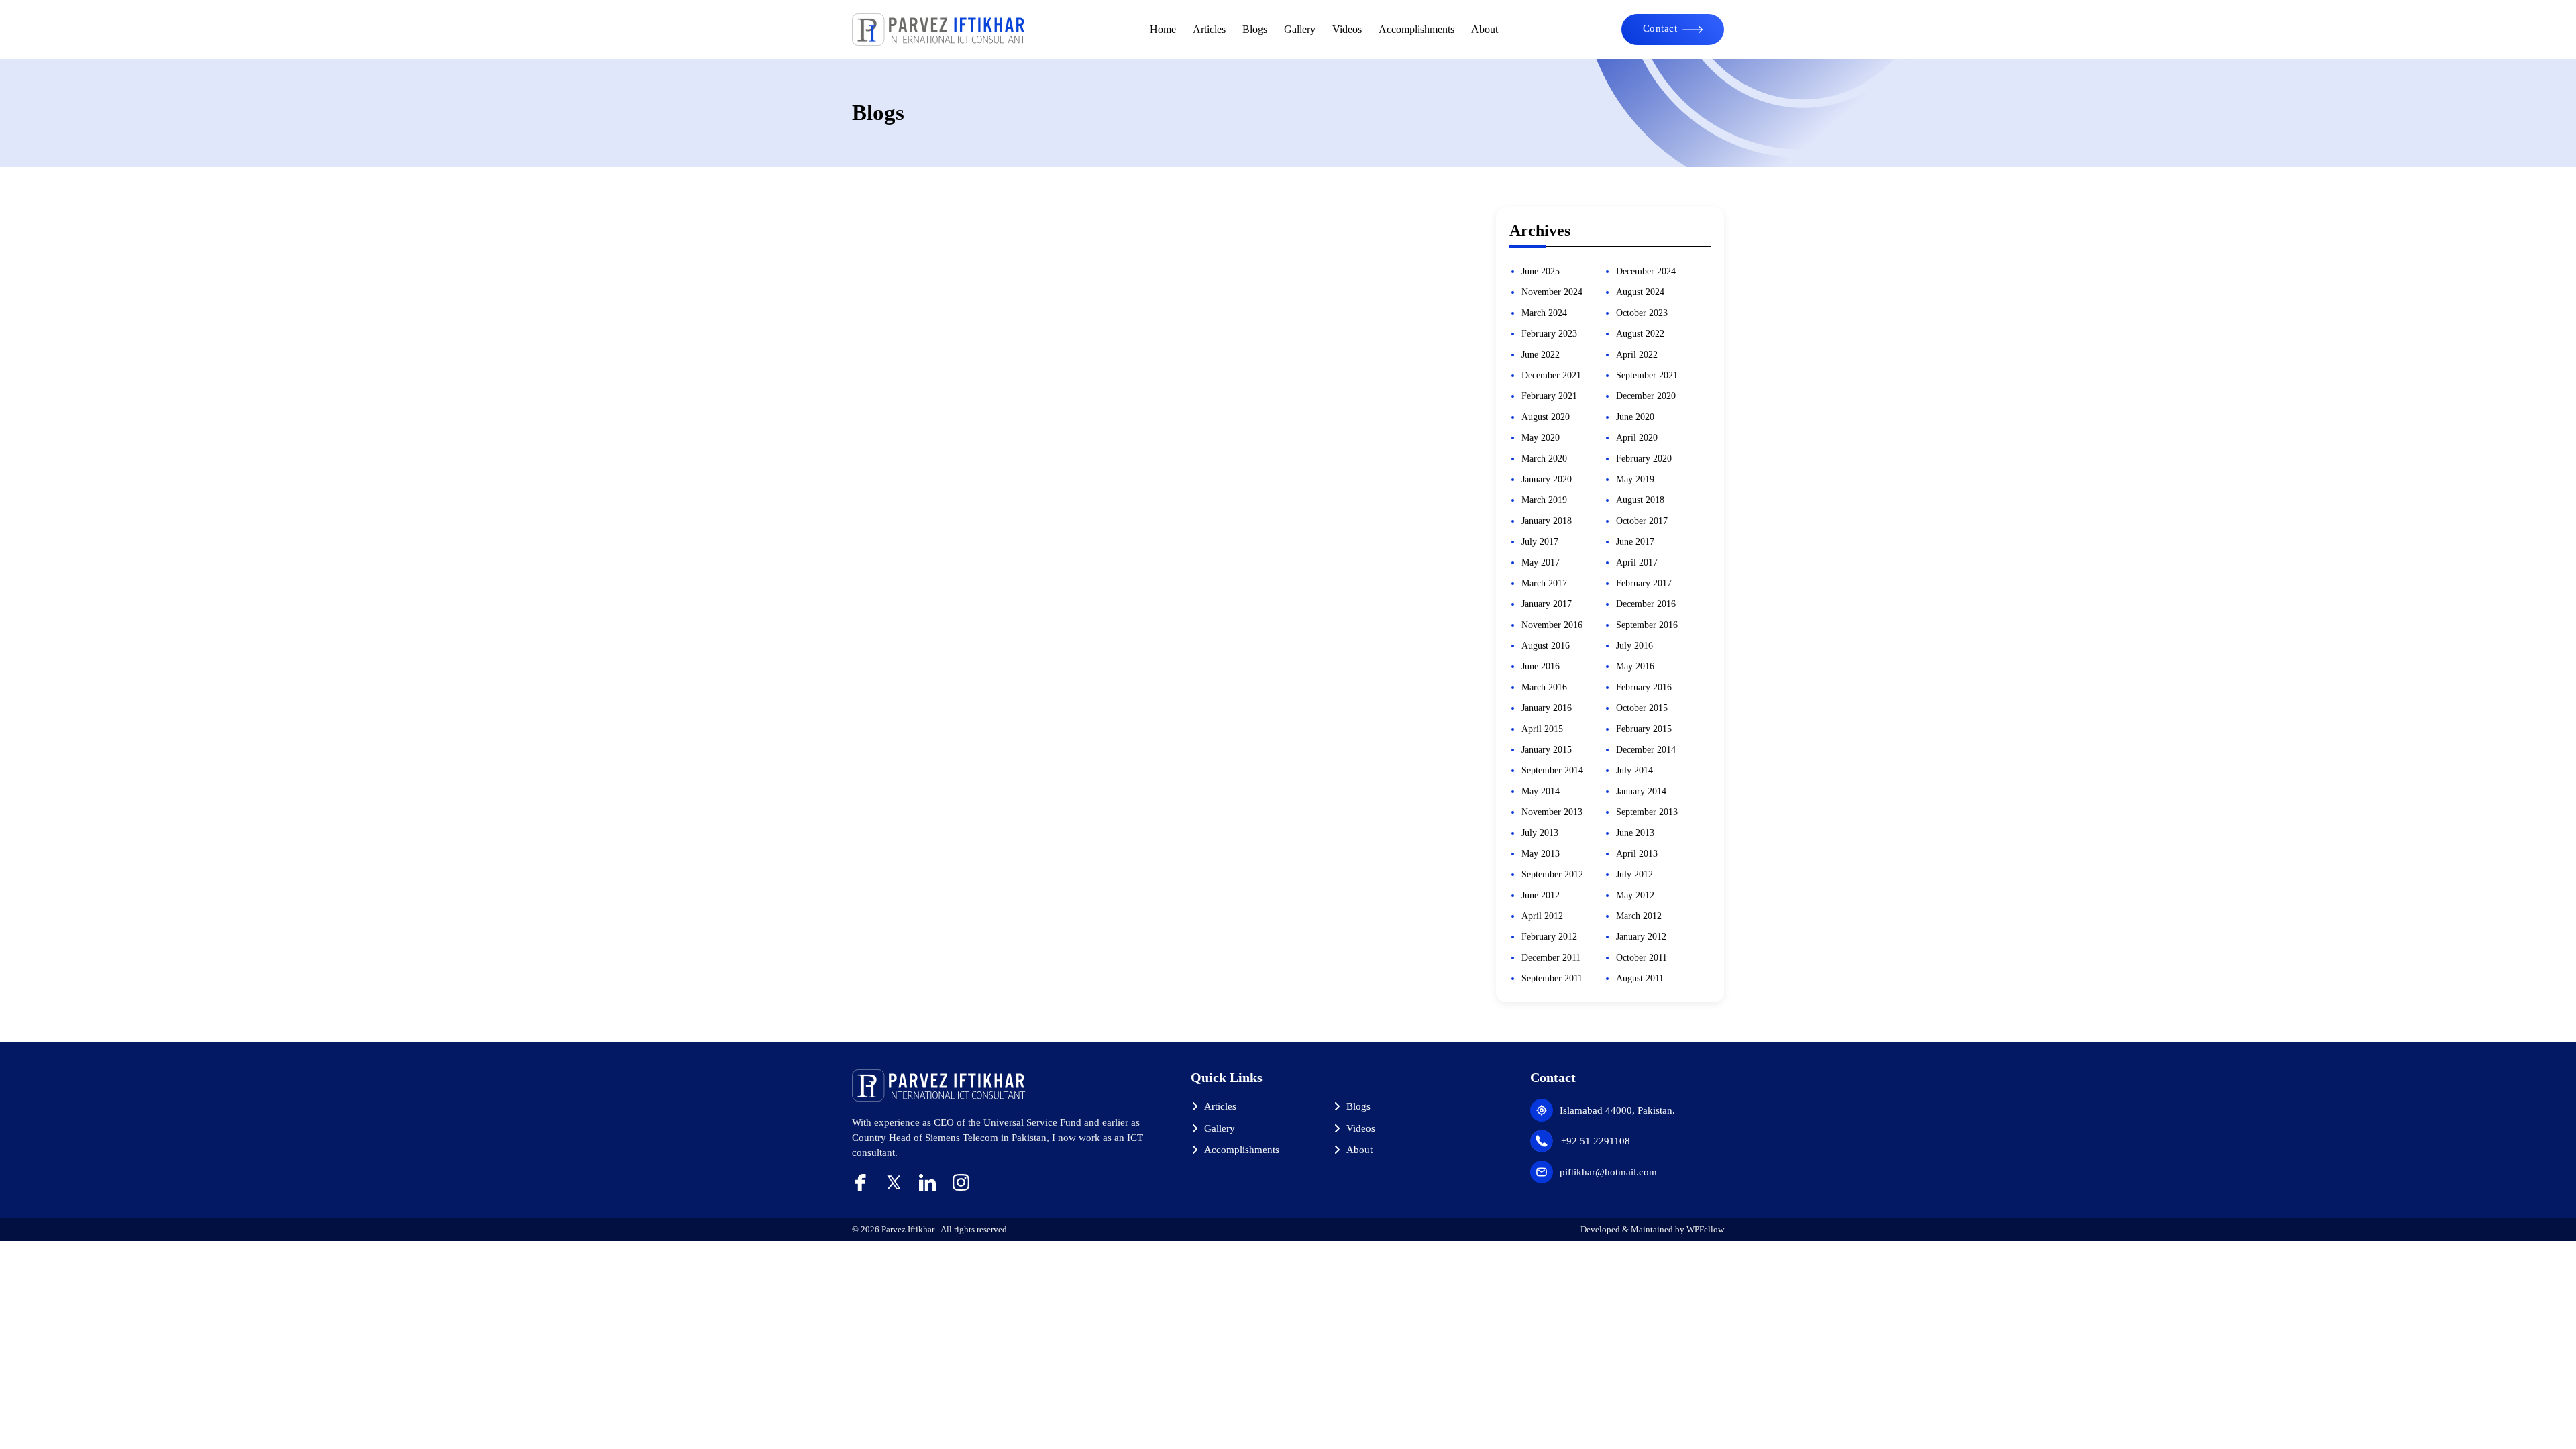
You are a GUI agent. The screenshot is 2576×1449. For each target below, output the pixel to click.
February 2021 (1549, 396)
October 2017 (1642, 521)
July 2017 (1540, 542)
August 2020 (1546, 417)
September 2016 (1647, 625)
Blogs (1255, 29)
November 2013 (1552, 812)
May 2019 (1635, 479)
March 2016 (1544, 687)
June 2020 (1635, 417)
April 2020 (1637, 438)
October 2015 (1642, 708)
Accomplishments (1416, 29)
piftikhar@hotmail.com (1608, 1172)
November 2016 (1552, 625)
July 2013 (1540, 833)
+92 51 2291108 (1596, 1141)
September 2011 (1552, 978)
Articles (1209, 29)
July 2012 (1634, 874)
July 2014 (1634, 770)
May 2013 (1541, 854)
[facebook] (860, 1182)
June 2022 (1541, 355)
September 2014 (1552, 770)
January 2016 (1547, 708)
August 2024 (1640, 292)
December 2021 (1551, 375)
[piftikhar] (939, 30)
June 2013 (1635, 833)
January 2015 (1547, 750)
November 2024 (1552, 292)
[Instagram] (961, 1182)
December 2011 (1551, 958)
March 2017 (1544, 583)
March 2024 (1544, 313)
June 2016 (1541, 666)
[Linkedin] (927, 1182)
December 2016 (1646, 604)
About (1485, 29)
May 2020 (1541, 438)
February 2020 (1644, 459)
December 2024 (1646, 271)
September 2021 (1647, 375)
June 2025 (1541, 271)
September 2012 (1552, 874)
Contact (1660, 28)
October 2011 (1642, 958)
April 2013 (1637, 854)
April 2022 (1637, 355)
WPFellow (1705, 1229)
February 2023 (1549, 334)
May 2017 (1541, 562)
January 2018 (1547, 521)
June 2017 (1635, 542)
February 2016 (1644, 687)
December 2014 (1646, 750)
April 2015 (1542, 729)
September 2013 (1647, 812)
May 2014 (1541, 791)
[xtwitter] (894, 1182)
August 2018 (1640, 500)
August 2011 (1640, 978)
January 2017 (1547, 604)
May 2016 (1635, 666)
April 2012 (1542, 916)
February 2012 (1549, 937)
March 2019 (1544, 500)
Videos (1347, 29)
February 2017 (1644, 583)
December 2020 (1646, 396)
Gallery (1300, 29)
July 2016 (1634, 646)
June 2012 (1541, 895)
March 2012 (1639, 916)
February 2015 (1644, 729)
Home (1163, 29)
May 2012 (1635, 895)
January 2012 (1641, 937)
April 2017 (1637, 562)
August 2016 (1546, 646)
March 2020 (1544, 459)
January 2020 (1547, 479)
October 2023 (1642, 313)
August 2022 (1640, 334)
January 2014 (1641, 791)
